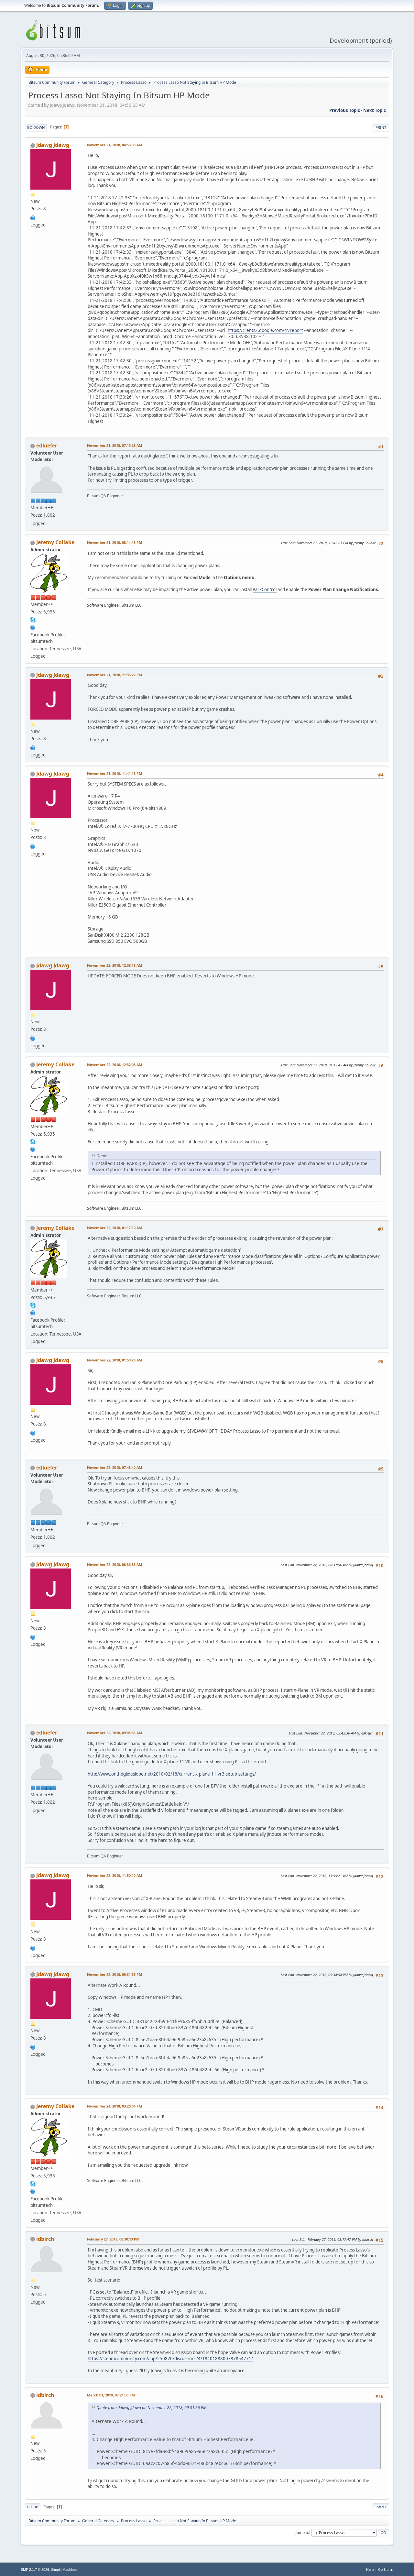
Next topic (375, 110)
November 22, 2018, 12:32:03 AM (114, 1065)
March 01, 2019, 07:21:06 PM (111, 2395)
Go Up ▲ (386, 2569)
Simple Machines (64, 2570)
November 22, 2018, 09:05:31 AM (114, 1733)
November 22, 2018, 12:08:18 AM (114, 965)
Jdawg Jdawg (53, 145)
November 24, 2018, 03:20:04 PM (114, 2106)
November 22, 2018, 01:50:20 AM (114, 1360)
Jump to (302, 2532)
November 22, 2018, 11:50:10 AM (114, 1875)
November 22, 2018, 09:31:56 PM (114, 1974)
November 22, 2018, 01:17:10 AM (114, 1228)
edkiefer (47, 446)
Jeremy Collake (55, 542)
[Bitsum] (33, 627)
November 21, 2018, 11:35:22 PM (114, 675)
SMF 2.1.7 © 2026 (35, 2570)
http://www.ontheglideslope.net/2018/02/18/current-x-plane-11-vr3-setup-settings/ (172, 1774)
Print (381, 127)
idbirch (45, 2239)
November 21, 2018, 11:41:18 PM (114, 773)
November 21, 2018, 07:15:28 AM (114, 445)
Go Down (36, 127)
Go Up (33, 2507)
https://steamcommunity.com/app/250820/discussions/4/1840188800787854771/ (170, 2359)
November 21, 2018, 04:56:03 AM (114, 145)
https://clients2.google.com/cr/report (265, 330)
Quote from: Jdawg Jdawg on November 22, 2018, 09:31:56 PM (151, 2408)
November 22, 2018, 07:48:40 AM (114, 1467)
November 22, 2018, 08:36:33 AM (114, 1564)
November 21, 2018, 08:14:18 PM (114, 542)
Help (370, 2569)
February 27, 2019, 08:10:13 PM (113, 2239)
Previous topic (345, 110)
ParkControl (265, 589)
